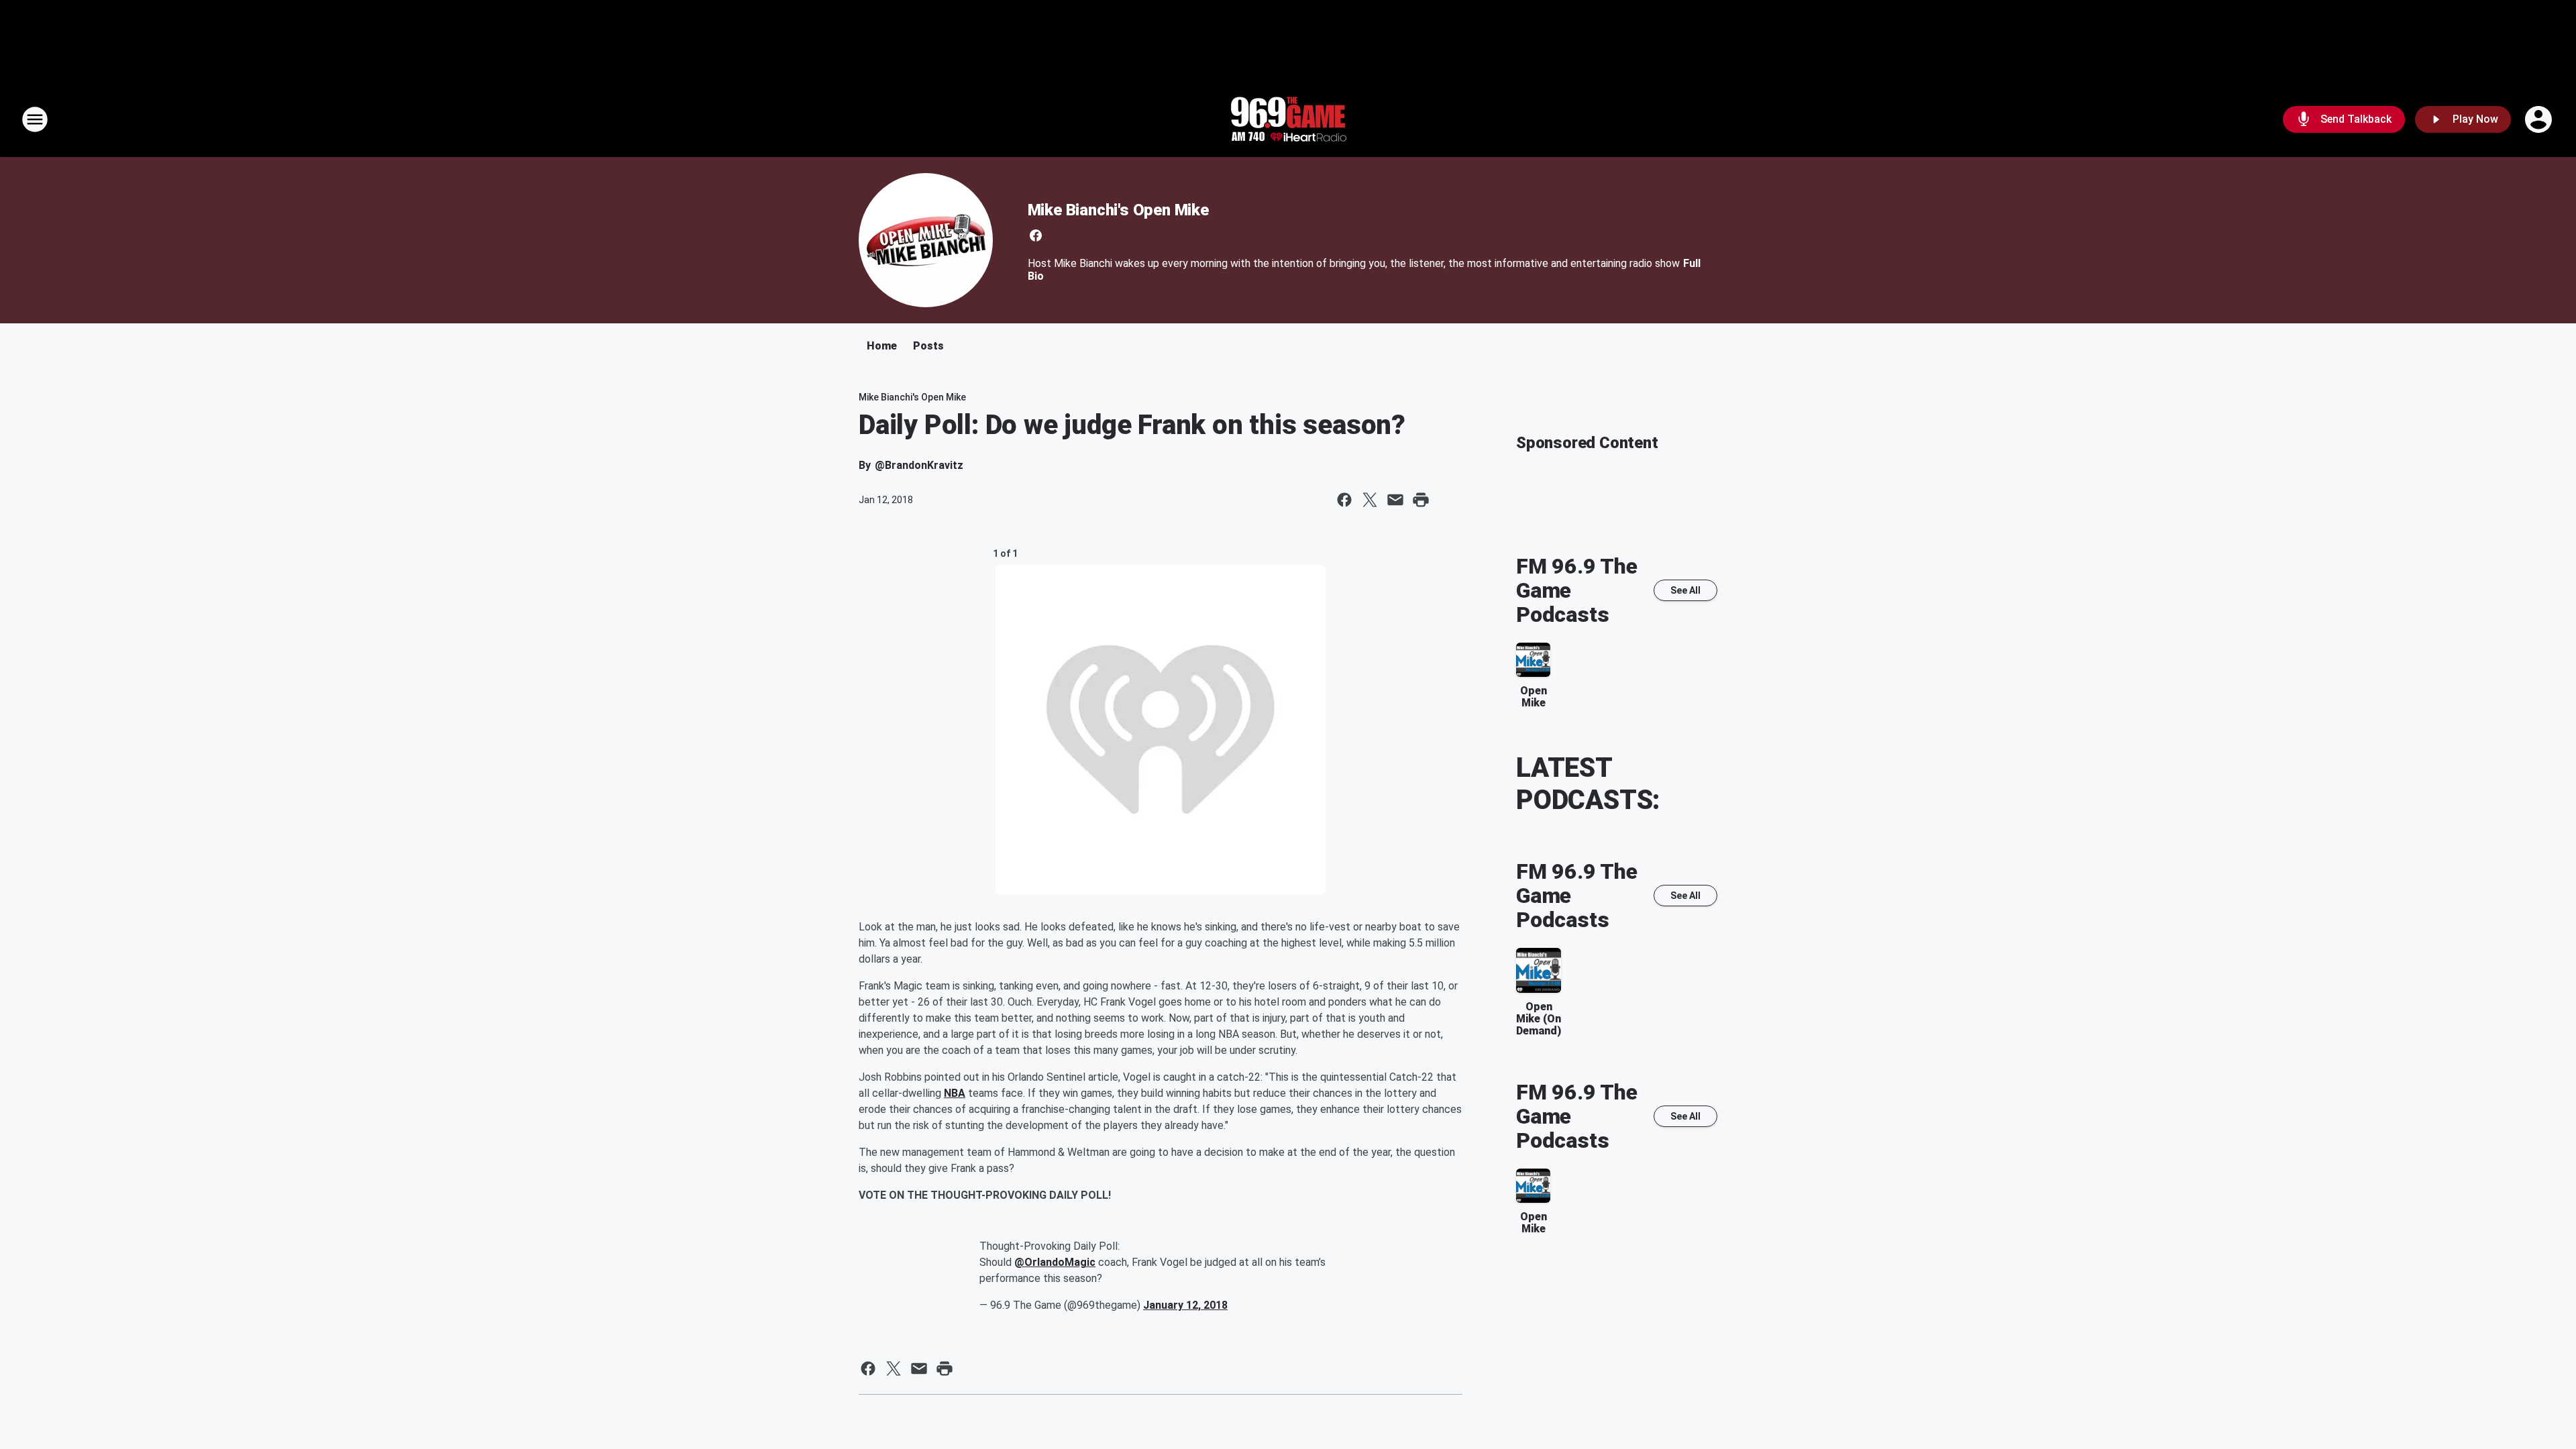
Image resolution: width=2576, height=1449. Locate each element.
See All (1685, 590)
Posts (928, 346)
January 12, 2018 (1185, 1305)
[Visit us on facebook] (1036, 235)
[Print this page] (1421, 500)
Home (882, 346)
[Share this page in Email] (1395, 500)
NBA (955, 1093)
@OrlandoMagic (1055, 1262)
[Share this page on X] (1370, 500)
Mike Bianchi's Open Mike (1118, 210)
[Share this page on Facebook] (1344, 500)
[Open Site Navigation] (35, 119)
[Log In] (2540, 119)
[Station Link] (1288, 119)
